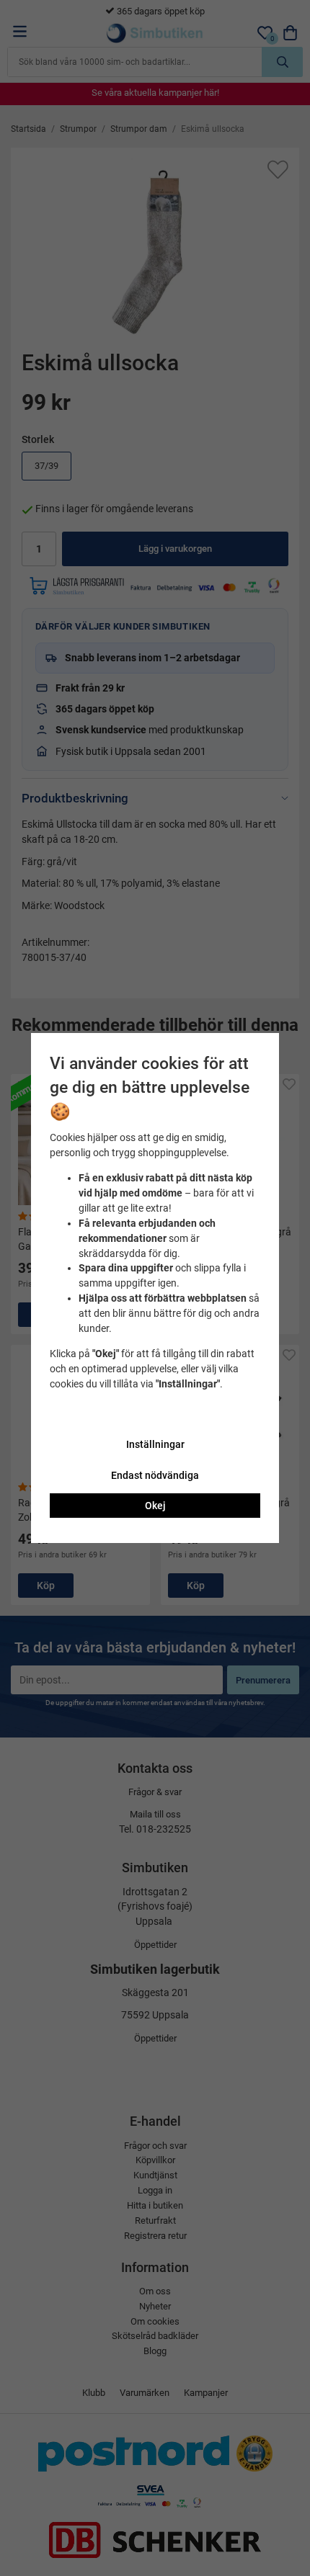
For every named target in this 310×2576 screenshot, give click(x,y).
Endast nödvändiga (155, 1475)
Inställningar (155, 1444)
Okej (155, 1506)
